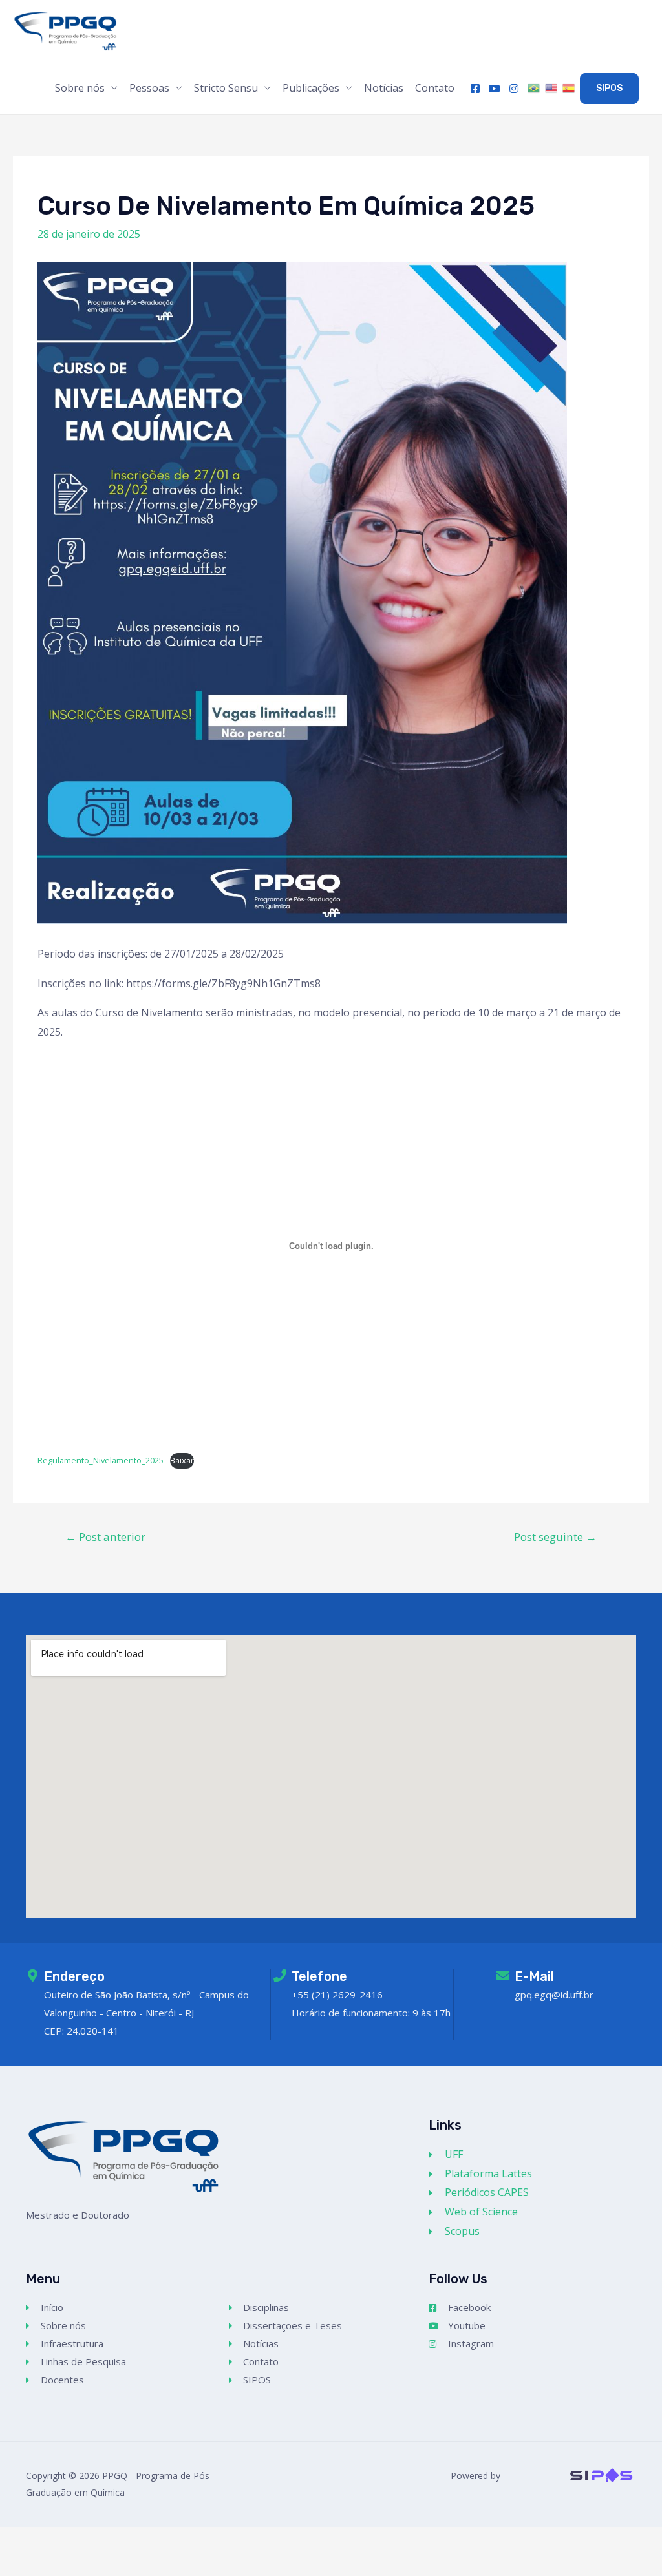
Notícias (384, 88)
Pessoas (149, 88)
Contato (435, 88)
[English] (552, 89)
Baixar (182, 1460)
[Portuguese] (535, 89)
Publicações (311, 88)
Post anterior (105, 1537)
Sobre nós (80, 88)
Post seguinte (555, 1537)
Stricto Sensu (226, 88)
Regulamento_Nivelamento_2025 (101, 1460)
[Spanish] (570, 89)
